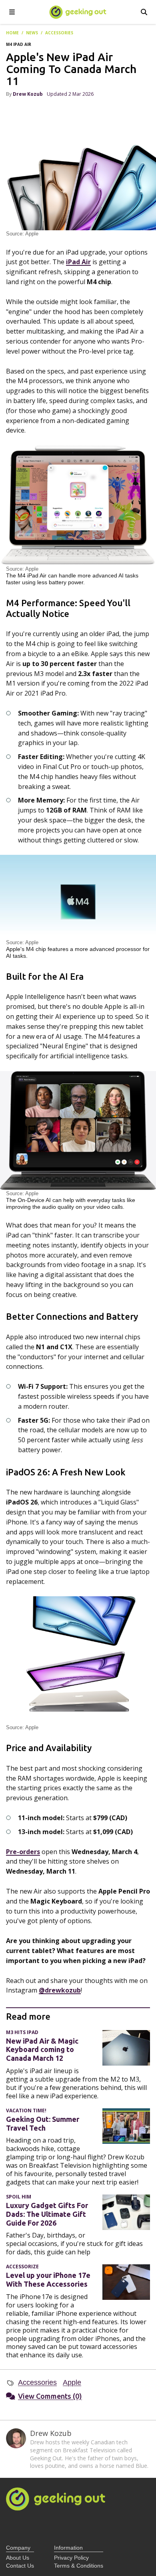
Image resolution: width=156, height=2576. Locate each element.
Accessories (37, 2382)
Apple (72, 2382)
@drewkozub (60, 1990)
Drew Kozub (28, 94)
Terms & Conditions (79, 2566)
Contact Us (20, 2566)
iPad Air (78, 262)
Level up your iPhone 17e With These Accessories (48, 2279)
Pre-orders (23, 1852)
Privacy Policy (71, 2558)
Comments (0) (50, 2396)
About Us (18, 2558)
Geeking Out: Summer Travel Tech (43, 2123)
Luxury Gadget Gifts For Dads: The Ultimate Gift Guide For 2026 (47, 2214)
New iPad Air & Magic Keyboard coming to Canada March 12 (42, 2050)
